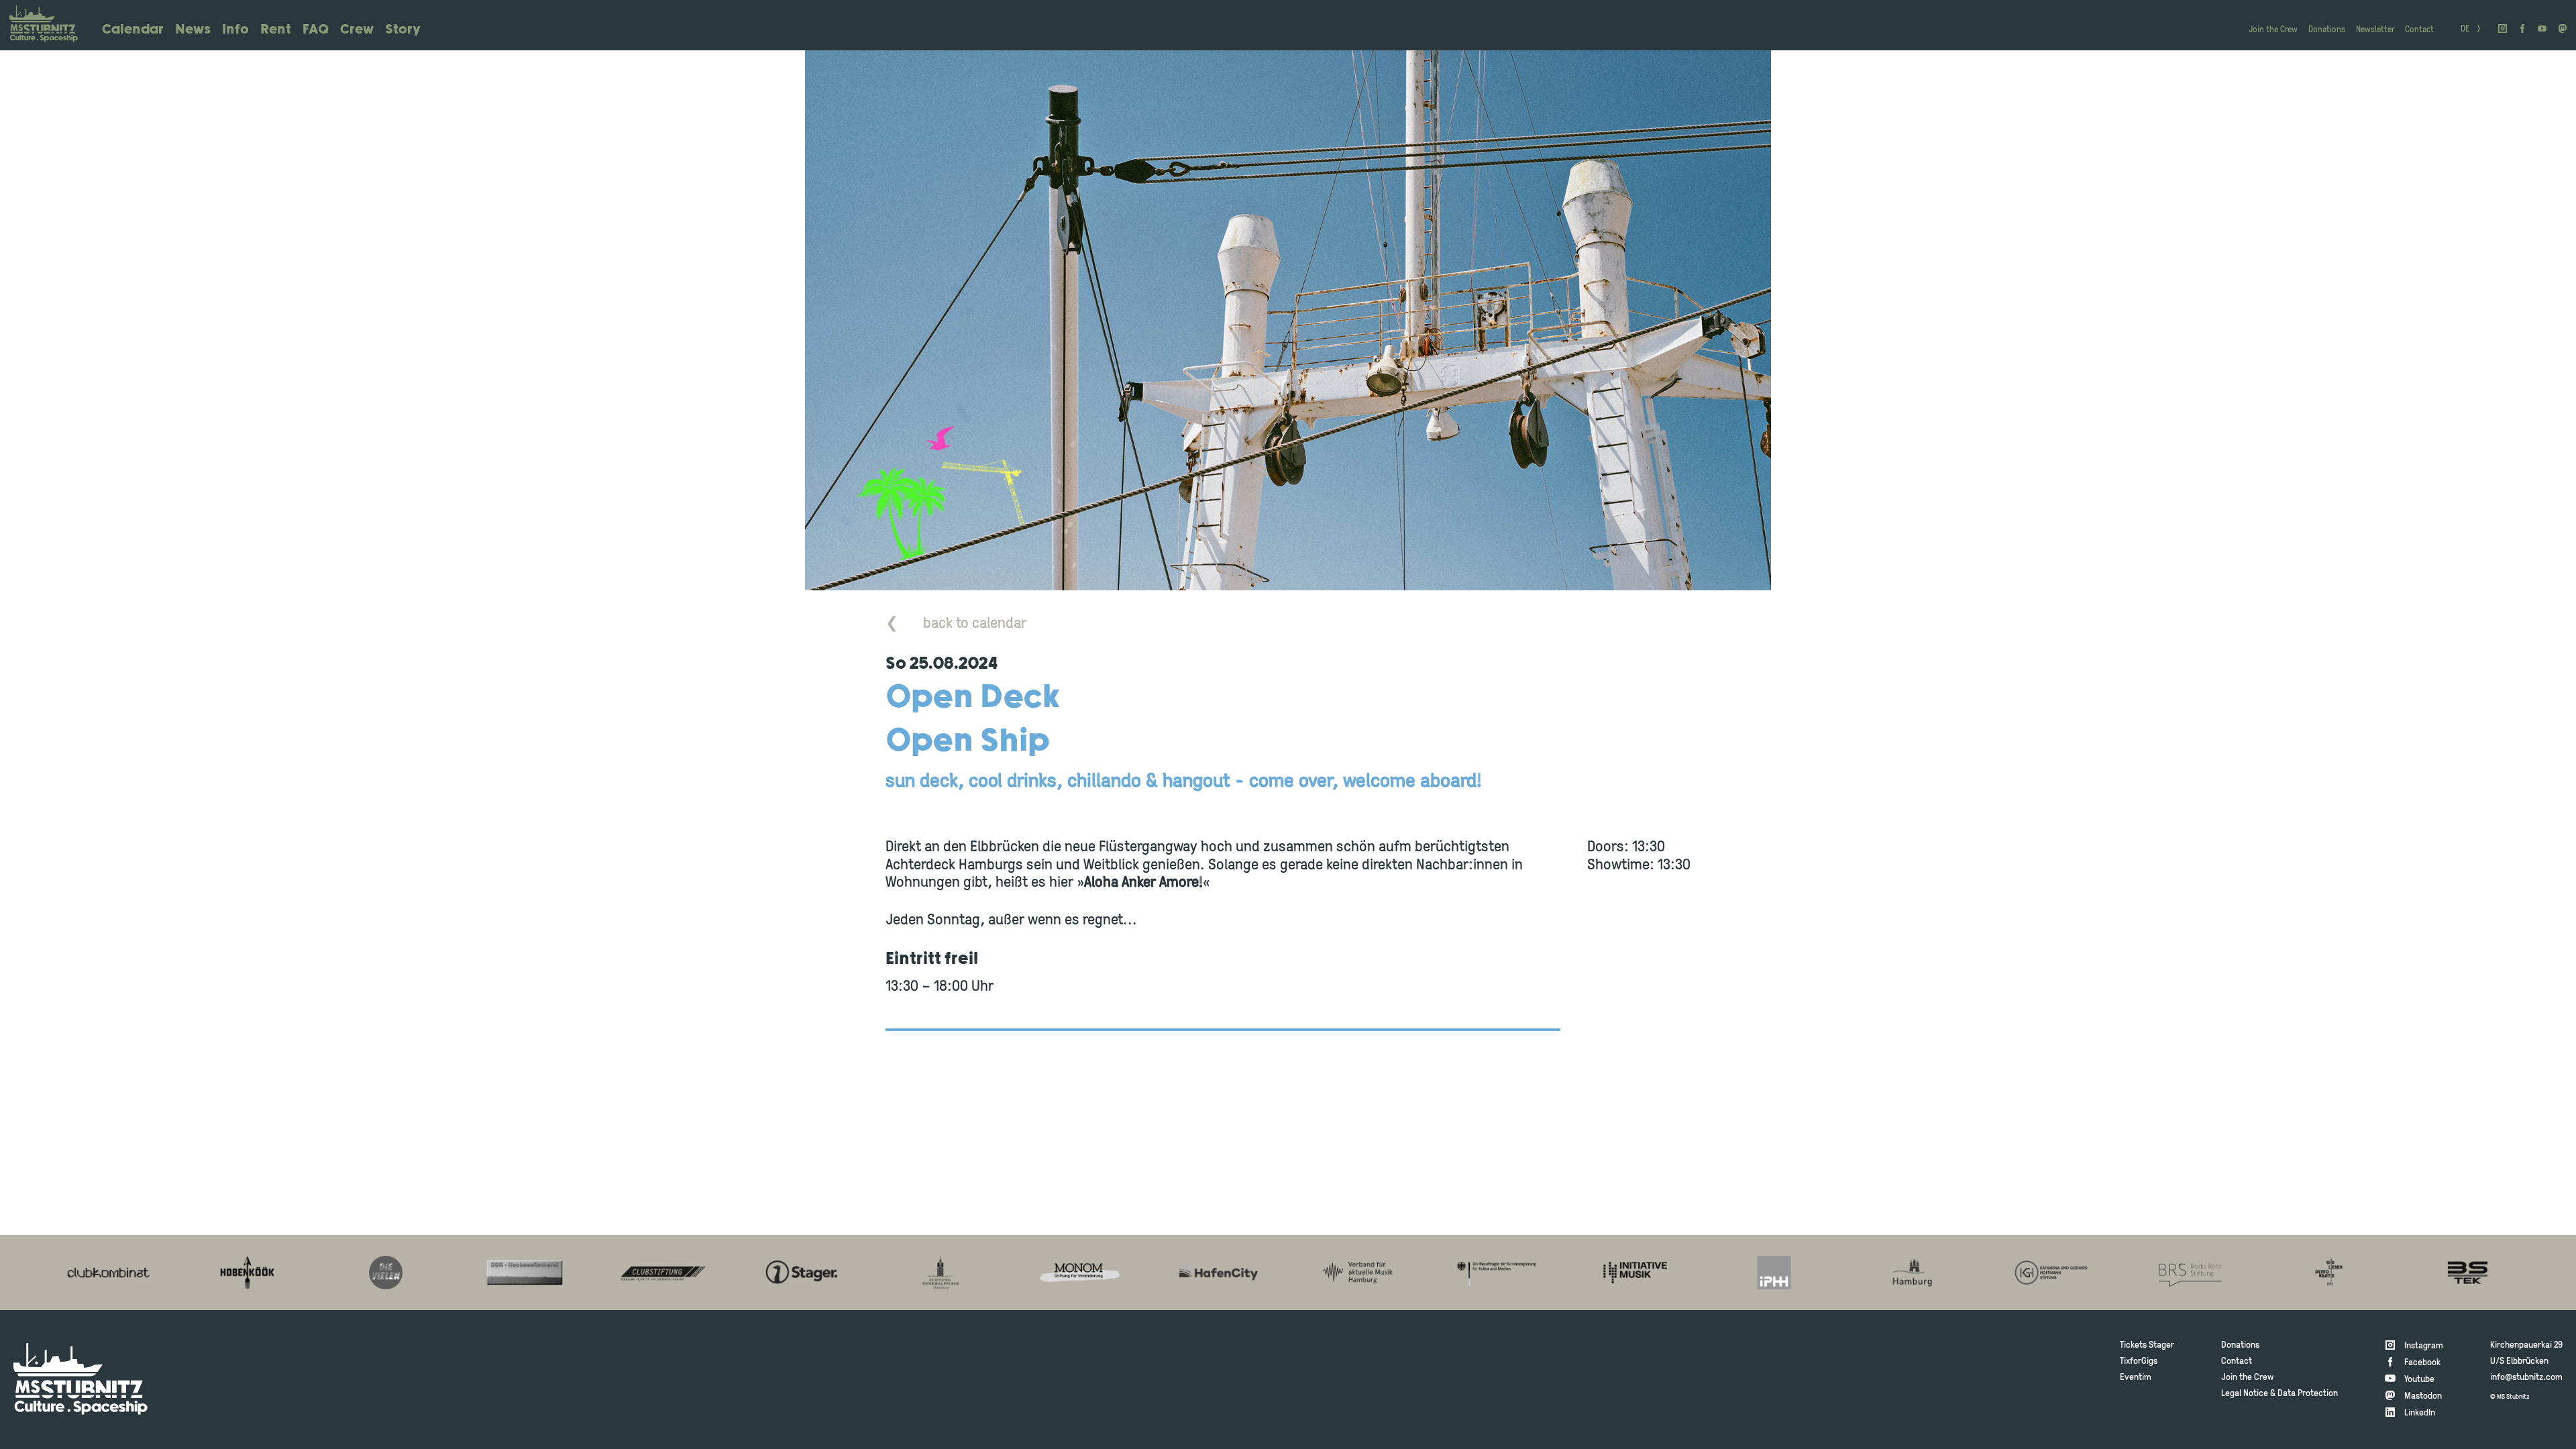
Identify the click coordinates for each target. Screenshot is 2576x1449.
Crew (357, 30)
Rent (276, 30)
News (193, 30)
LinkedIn (2420, 1413)
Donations (2327, 30)
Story (403, 30)
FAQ (316, 30)
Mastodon (2423, 1396)
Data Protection (2308, 1394)
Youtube (2419, 1380)
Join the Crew (2273, 30)
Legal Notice (2245, 1394)
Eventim (2136, 1378)
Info (235, 30)
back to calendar (956, 624)
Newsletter (2375, 30)
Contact (2419, 30)
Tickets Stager (2147, 1345)
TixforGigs (2139, 1361)
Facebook (2422, 1363)
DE (2465, 30)
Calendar (133, 30)
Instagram (2424, 1346)
